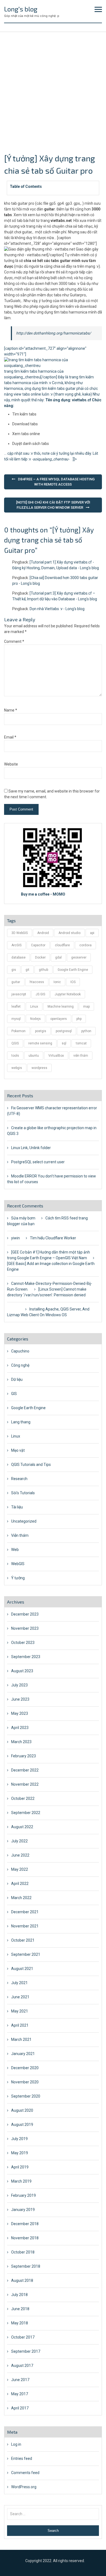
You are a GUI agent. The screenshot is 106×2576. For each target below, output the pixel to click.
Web (15, 1550)
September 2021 (26, 1954)
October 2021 (23, 1940)
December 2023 (25, 1614)
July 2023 (19, 1685)
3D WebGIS (20, 933)
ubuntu (34, 1056)
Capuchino (20, 1351)
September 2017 (26, 2351)
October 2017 (23, 2337)
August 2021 (22, 1969)
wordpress (39, 1068)
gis (14, 970)
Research (19, 1479)
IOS (73, 982)
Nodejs (35, 1019)
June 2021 (20, 1997)
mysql (16, 1019)
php (79, 1019)
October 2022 (23, 1798)
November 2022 (25, 1784)
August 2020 (22, 2110)
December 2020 (25, 2068)
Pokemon (18, 1031)
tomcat (81, 1043)
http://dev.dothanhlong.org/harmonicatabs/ (54, 333)
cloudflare (62, 945)
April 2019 (20, 2167)
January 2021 (23, 2054)
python (86, 1031)
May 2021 (20, 2011)
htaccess (37, 982)
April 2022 (20, 1884)
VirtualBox (56, 1056)
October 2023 (23, 1643)
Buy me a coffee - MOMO (43, 894)
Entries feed (22, 2459)
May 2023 (20, 1713)
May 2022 (20, 1869)
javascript (19, 994)
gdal (58, 957)
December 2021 (25, 1912)
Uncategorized (24, 1521)
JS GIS (40, 994)
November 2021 (25, 1926)
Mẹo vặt (18, 1450)
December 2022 (25, 1770)
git (27, 970)
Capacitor (38, 945)
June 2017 (20, 2380)
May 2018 (20, 2323)
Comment (14, 641)
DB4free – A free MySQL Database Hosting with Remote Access (56, 482)
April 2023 (20, 1728)
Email (10, 737)
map (86, 1007)
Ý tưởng (18, 1578)
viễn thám (81, 1056)
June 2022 (20, 1855)
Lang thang (21, 1422)
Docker (40, 957)
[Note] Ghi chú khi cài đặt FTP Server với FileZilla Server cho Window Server (53, 505)
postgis (41, 1031)
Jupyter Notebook (68, 994)
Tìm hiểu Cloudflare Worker (53, 1238)
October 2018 (23, 2252)
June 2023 (20, 1699)
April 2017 (20, 2408)
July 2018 (19, 2295)
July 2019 (19, 2139)
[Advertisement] (53, 88)
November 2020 (25, 2082)
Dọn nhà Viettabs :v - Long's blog (57, 609)
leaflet (16, 1007)
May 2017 (20, 2394)
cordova (85, 945)
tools (15, 1056)
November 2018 (25, 2238)
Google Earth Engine (73, 970)
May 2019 (20, 2153)
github (43, 970)
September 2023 (26, 1657)
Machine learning (61, 1007)
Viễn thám (20, 1535)
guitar (16, 982)
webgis (17, 1068)
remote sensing (40, 1043)
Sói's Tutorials (23, 1493)
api (92, 933)
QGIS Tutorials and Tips (31, 1465)
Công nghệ (20, 1365)
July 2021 (19, 1983)
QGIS (15, 1043)
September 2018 (26, 2266)
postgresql (64, 1031)
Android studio (69, 933)
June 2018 (20, 2309)
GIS (14, 1394)
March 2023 (21, 1742)
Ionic (57, 982)
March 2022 (21, 1898)
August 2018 (22, 2280)
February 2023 (24, 1756)
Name (11, 710)
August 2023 (22, 1671)
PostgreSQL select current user (38, 1162)
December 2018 (25, 2224)
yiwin (15, 1238)
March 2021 (21, 2039)
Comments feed (25, 2473)
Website (11, 764)
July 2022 (19, 1841)
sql (64, 1043)
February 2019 (24, 2195)
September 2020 (26, 2096)
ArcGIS (16, 945)
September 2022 (26, 1813)
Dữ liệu (17, 1379)
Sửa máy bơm (23, 1218)
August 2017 (22, 2366)
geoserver (79, 957)
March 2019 (21, 2181)
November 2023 (25, 1628)
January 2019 (23, 2210)
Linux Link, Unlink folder (31, 1148)
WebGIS (18, 1564)
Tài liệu (17, 1507)
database (18, 957)
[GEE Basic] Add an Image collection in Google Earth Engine (51, 1266)
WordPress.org (24, 2487)
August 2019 (22, 2125)
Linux (34, 1007)
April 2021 (20, 2025)
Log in (16, 2444)
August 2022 (22, 1827)
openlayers (59, 1019)
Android (43, 933)
